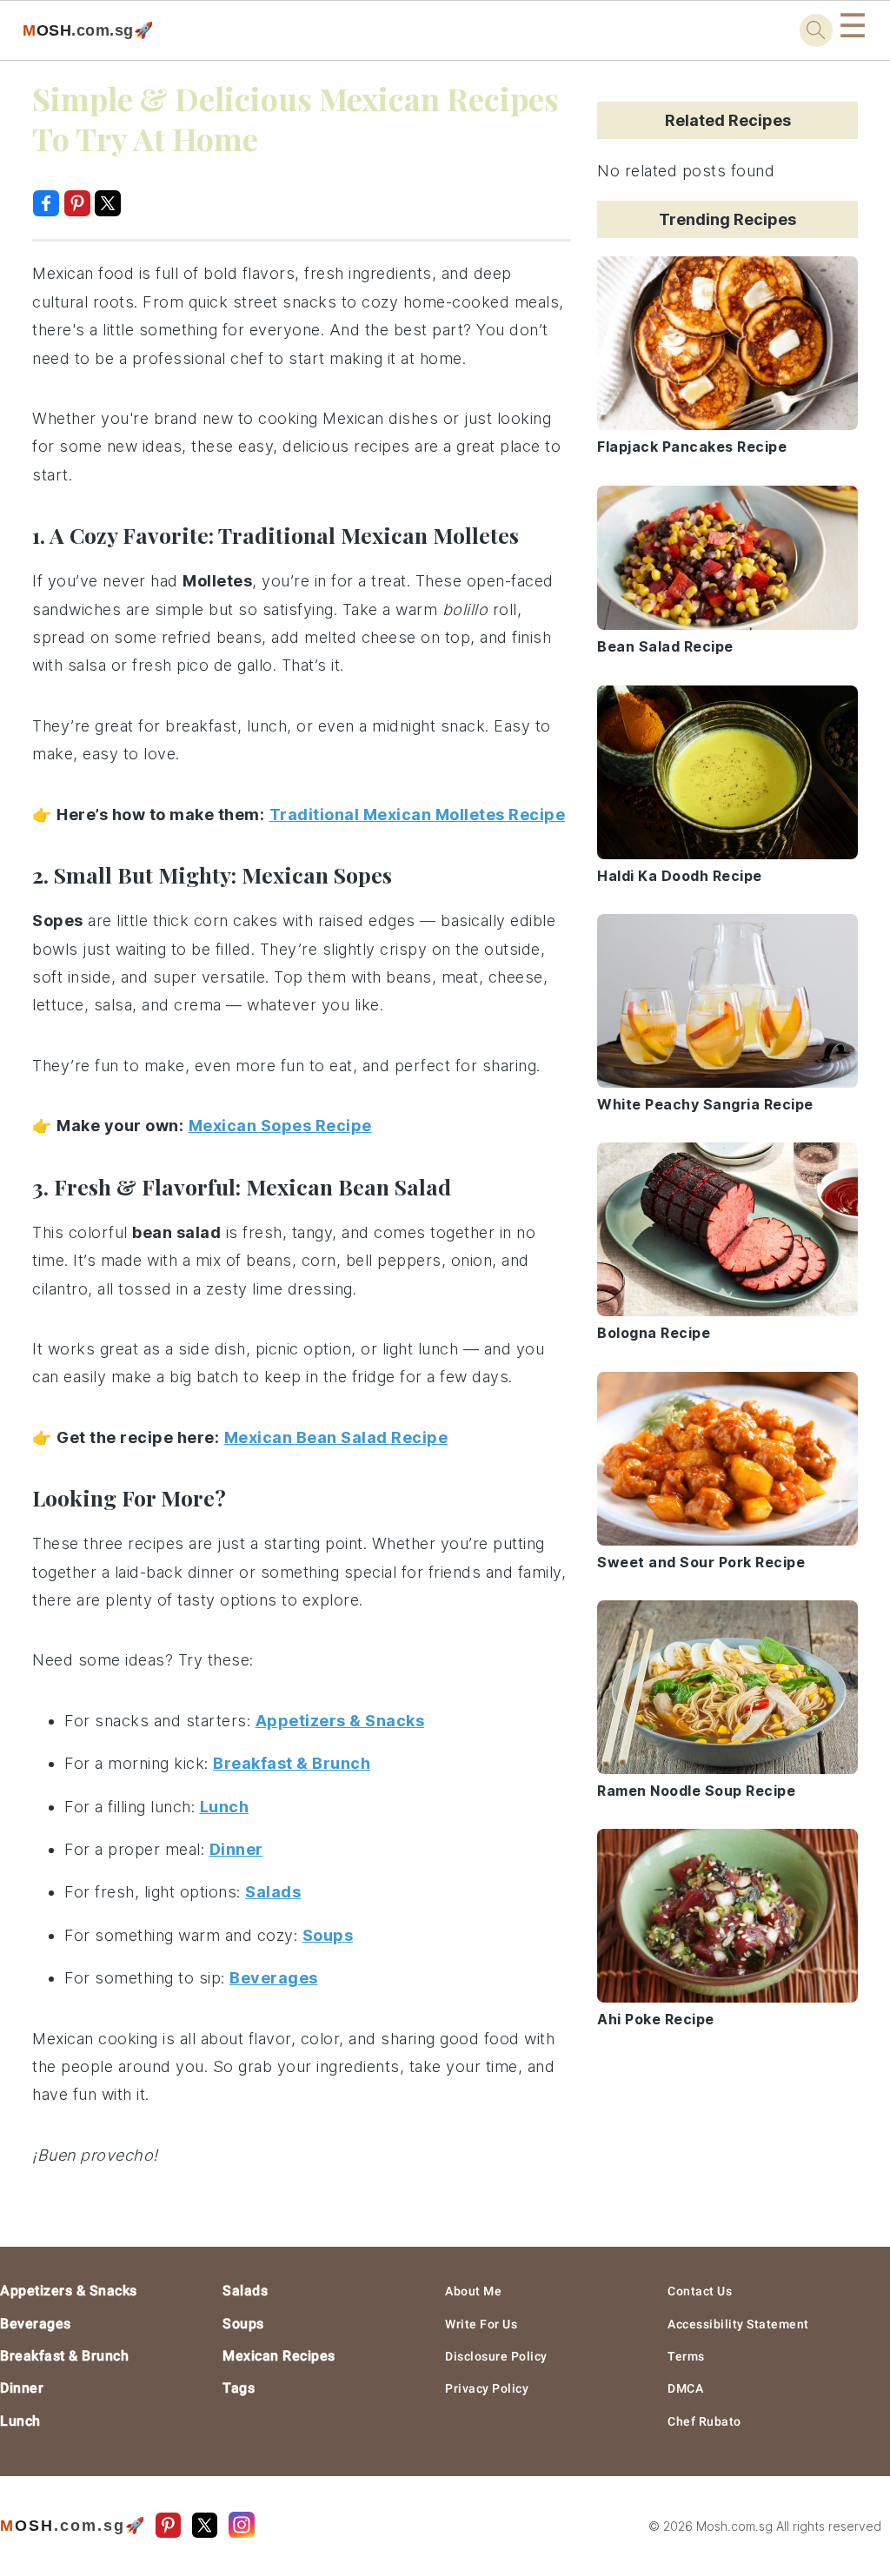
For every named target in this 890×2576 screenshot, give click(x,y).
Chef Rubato (704, 2421)
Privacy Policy (487, 2388)
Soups (243, 2324)
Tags (239, 2388)
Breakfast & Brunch (64, 2356)
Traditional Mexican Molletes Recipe (418, 815)
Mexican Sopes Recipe (280, 1126)
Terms (686, 2356)
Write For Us (481, 2324)
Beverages (36, 2324)
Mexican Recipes (279, 2356)
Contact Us (700, 2291)
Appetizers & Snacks (69, 2291)
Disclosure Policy (496, 2356)
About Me (473, 2291)
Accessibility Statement (738, 2324)
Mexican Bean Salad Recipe (336, 1437)
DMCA (685, 2388)
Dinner (22, 2388)
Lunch (20, 2421)
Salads (245, 2291)
